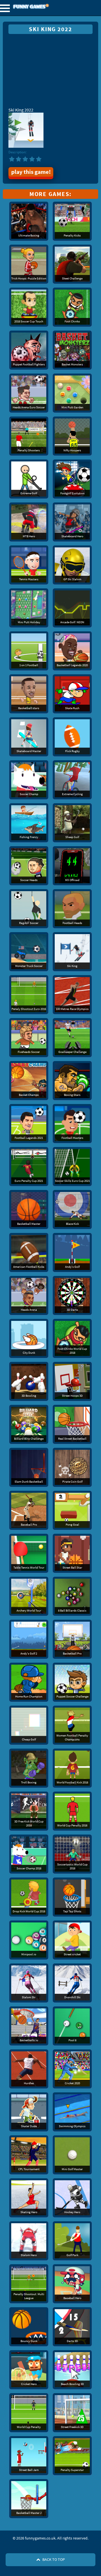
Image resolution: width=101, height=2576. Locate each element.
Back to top (53, 2559)
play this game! (31, 172)
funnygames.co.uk (46, 7)
